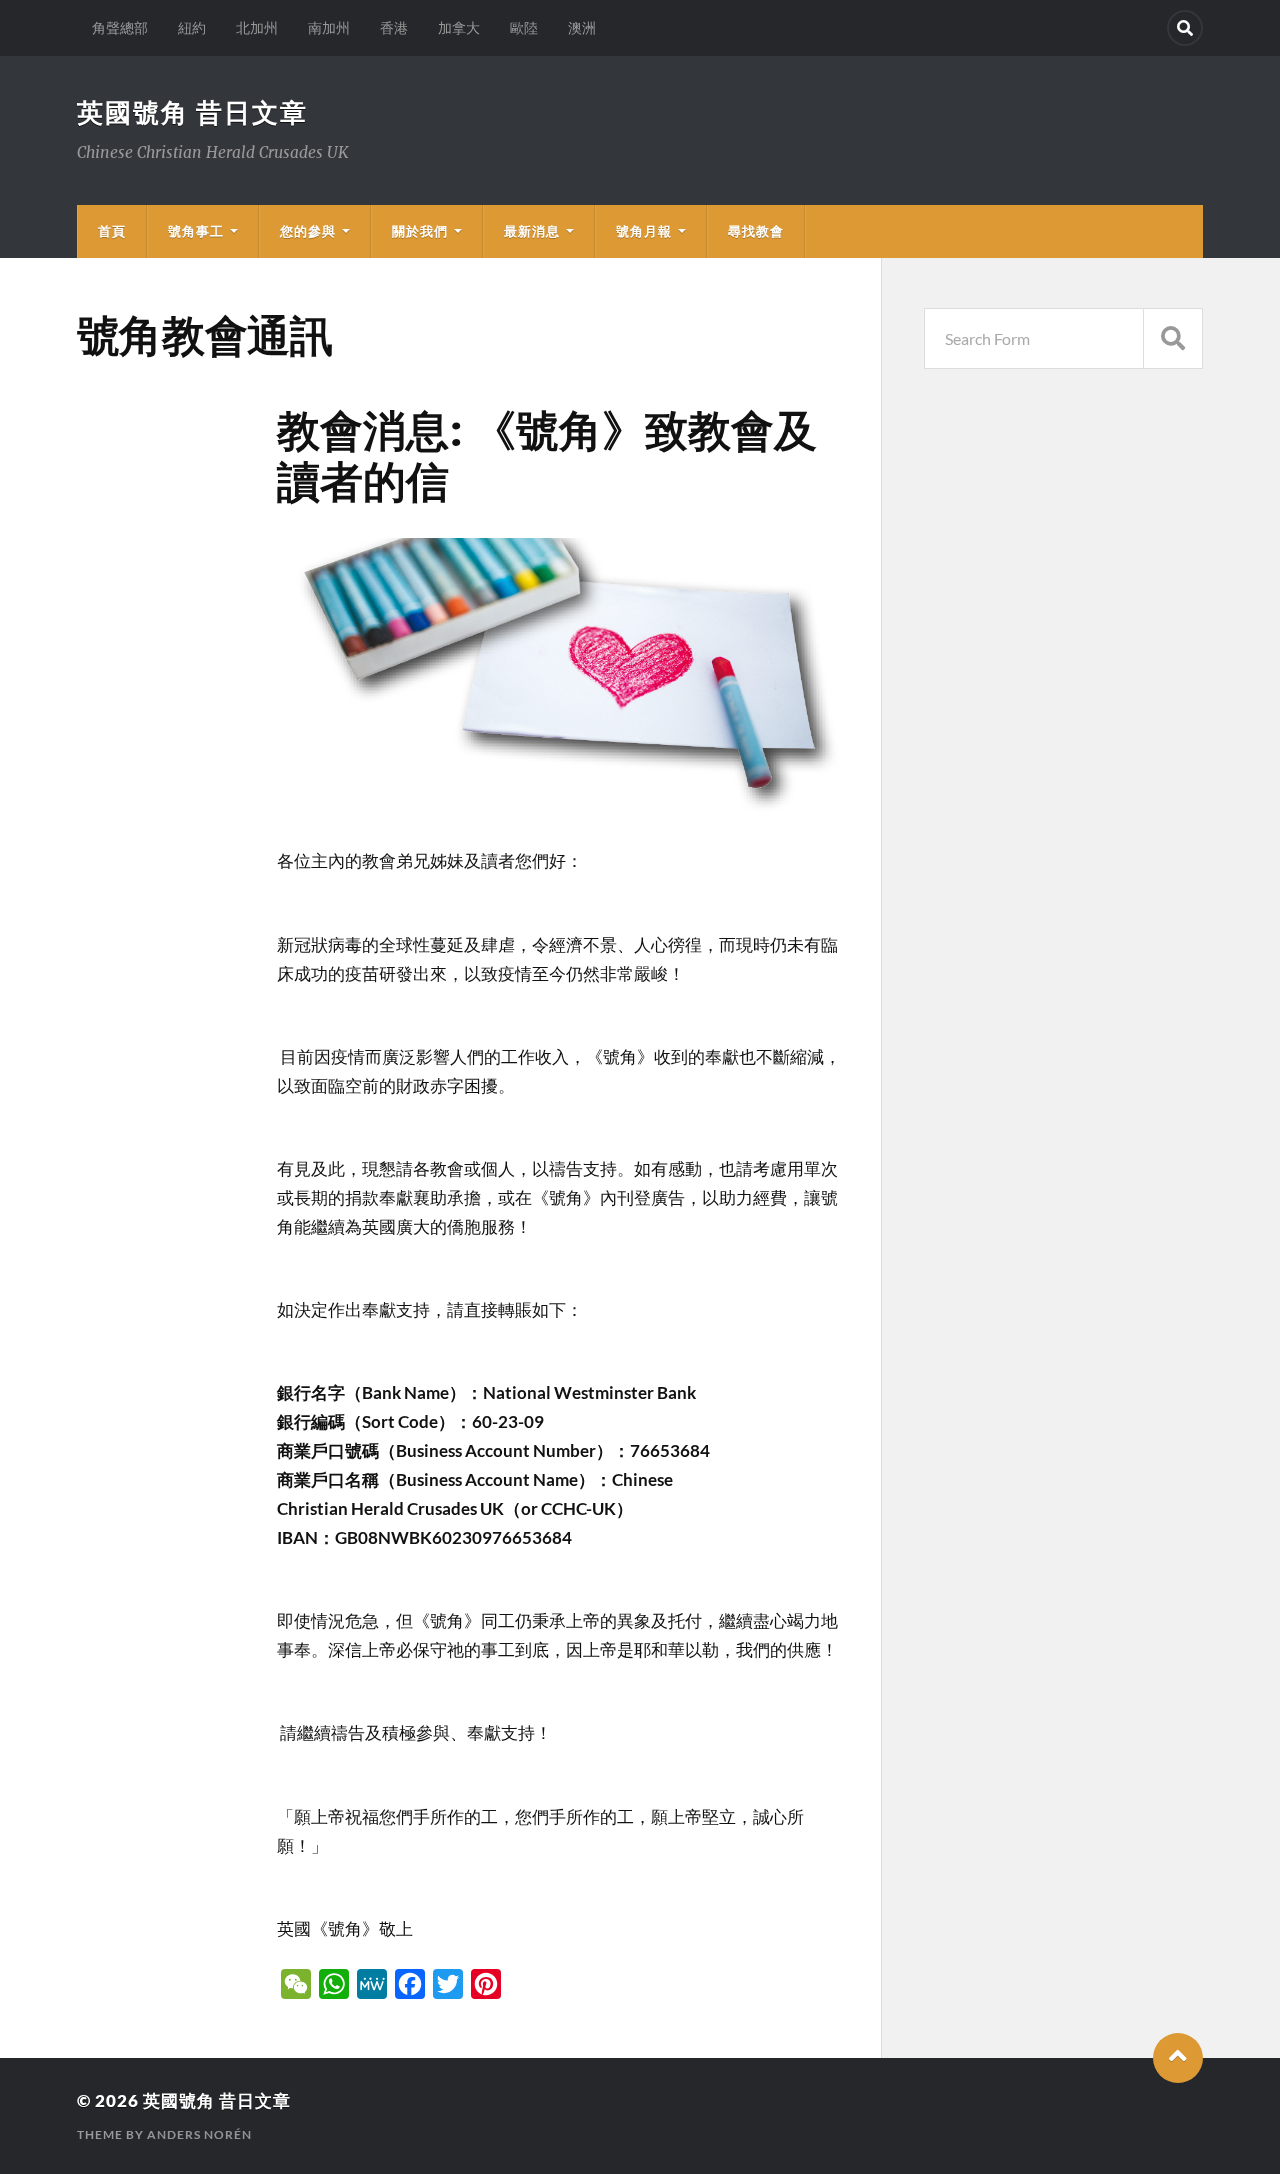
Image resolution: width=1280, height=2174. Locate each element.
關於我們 (420, 231)
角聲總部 (120, 27)
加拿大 (459, 27)
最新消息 (532, 231)
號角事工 (196, 231)
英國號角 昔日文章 (192, 112)
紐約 (192, 27)
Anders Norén (199, 2134)
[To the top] (1178, 2058)
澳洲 (582, 27)
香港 (394, 27)
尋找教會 (756, 231)
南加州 (329, 27)
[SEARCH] (1173, 338)
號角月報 (644, 231)
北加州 (257, 27)
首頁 (112, 231)
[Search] (1185, 28)
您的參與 (308, 231)
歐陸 (524, 27)
